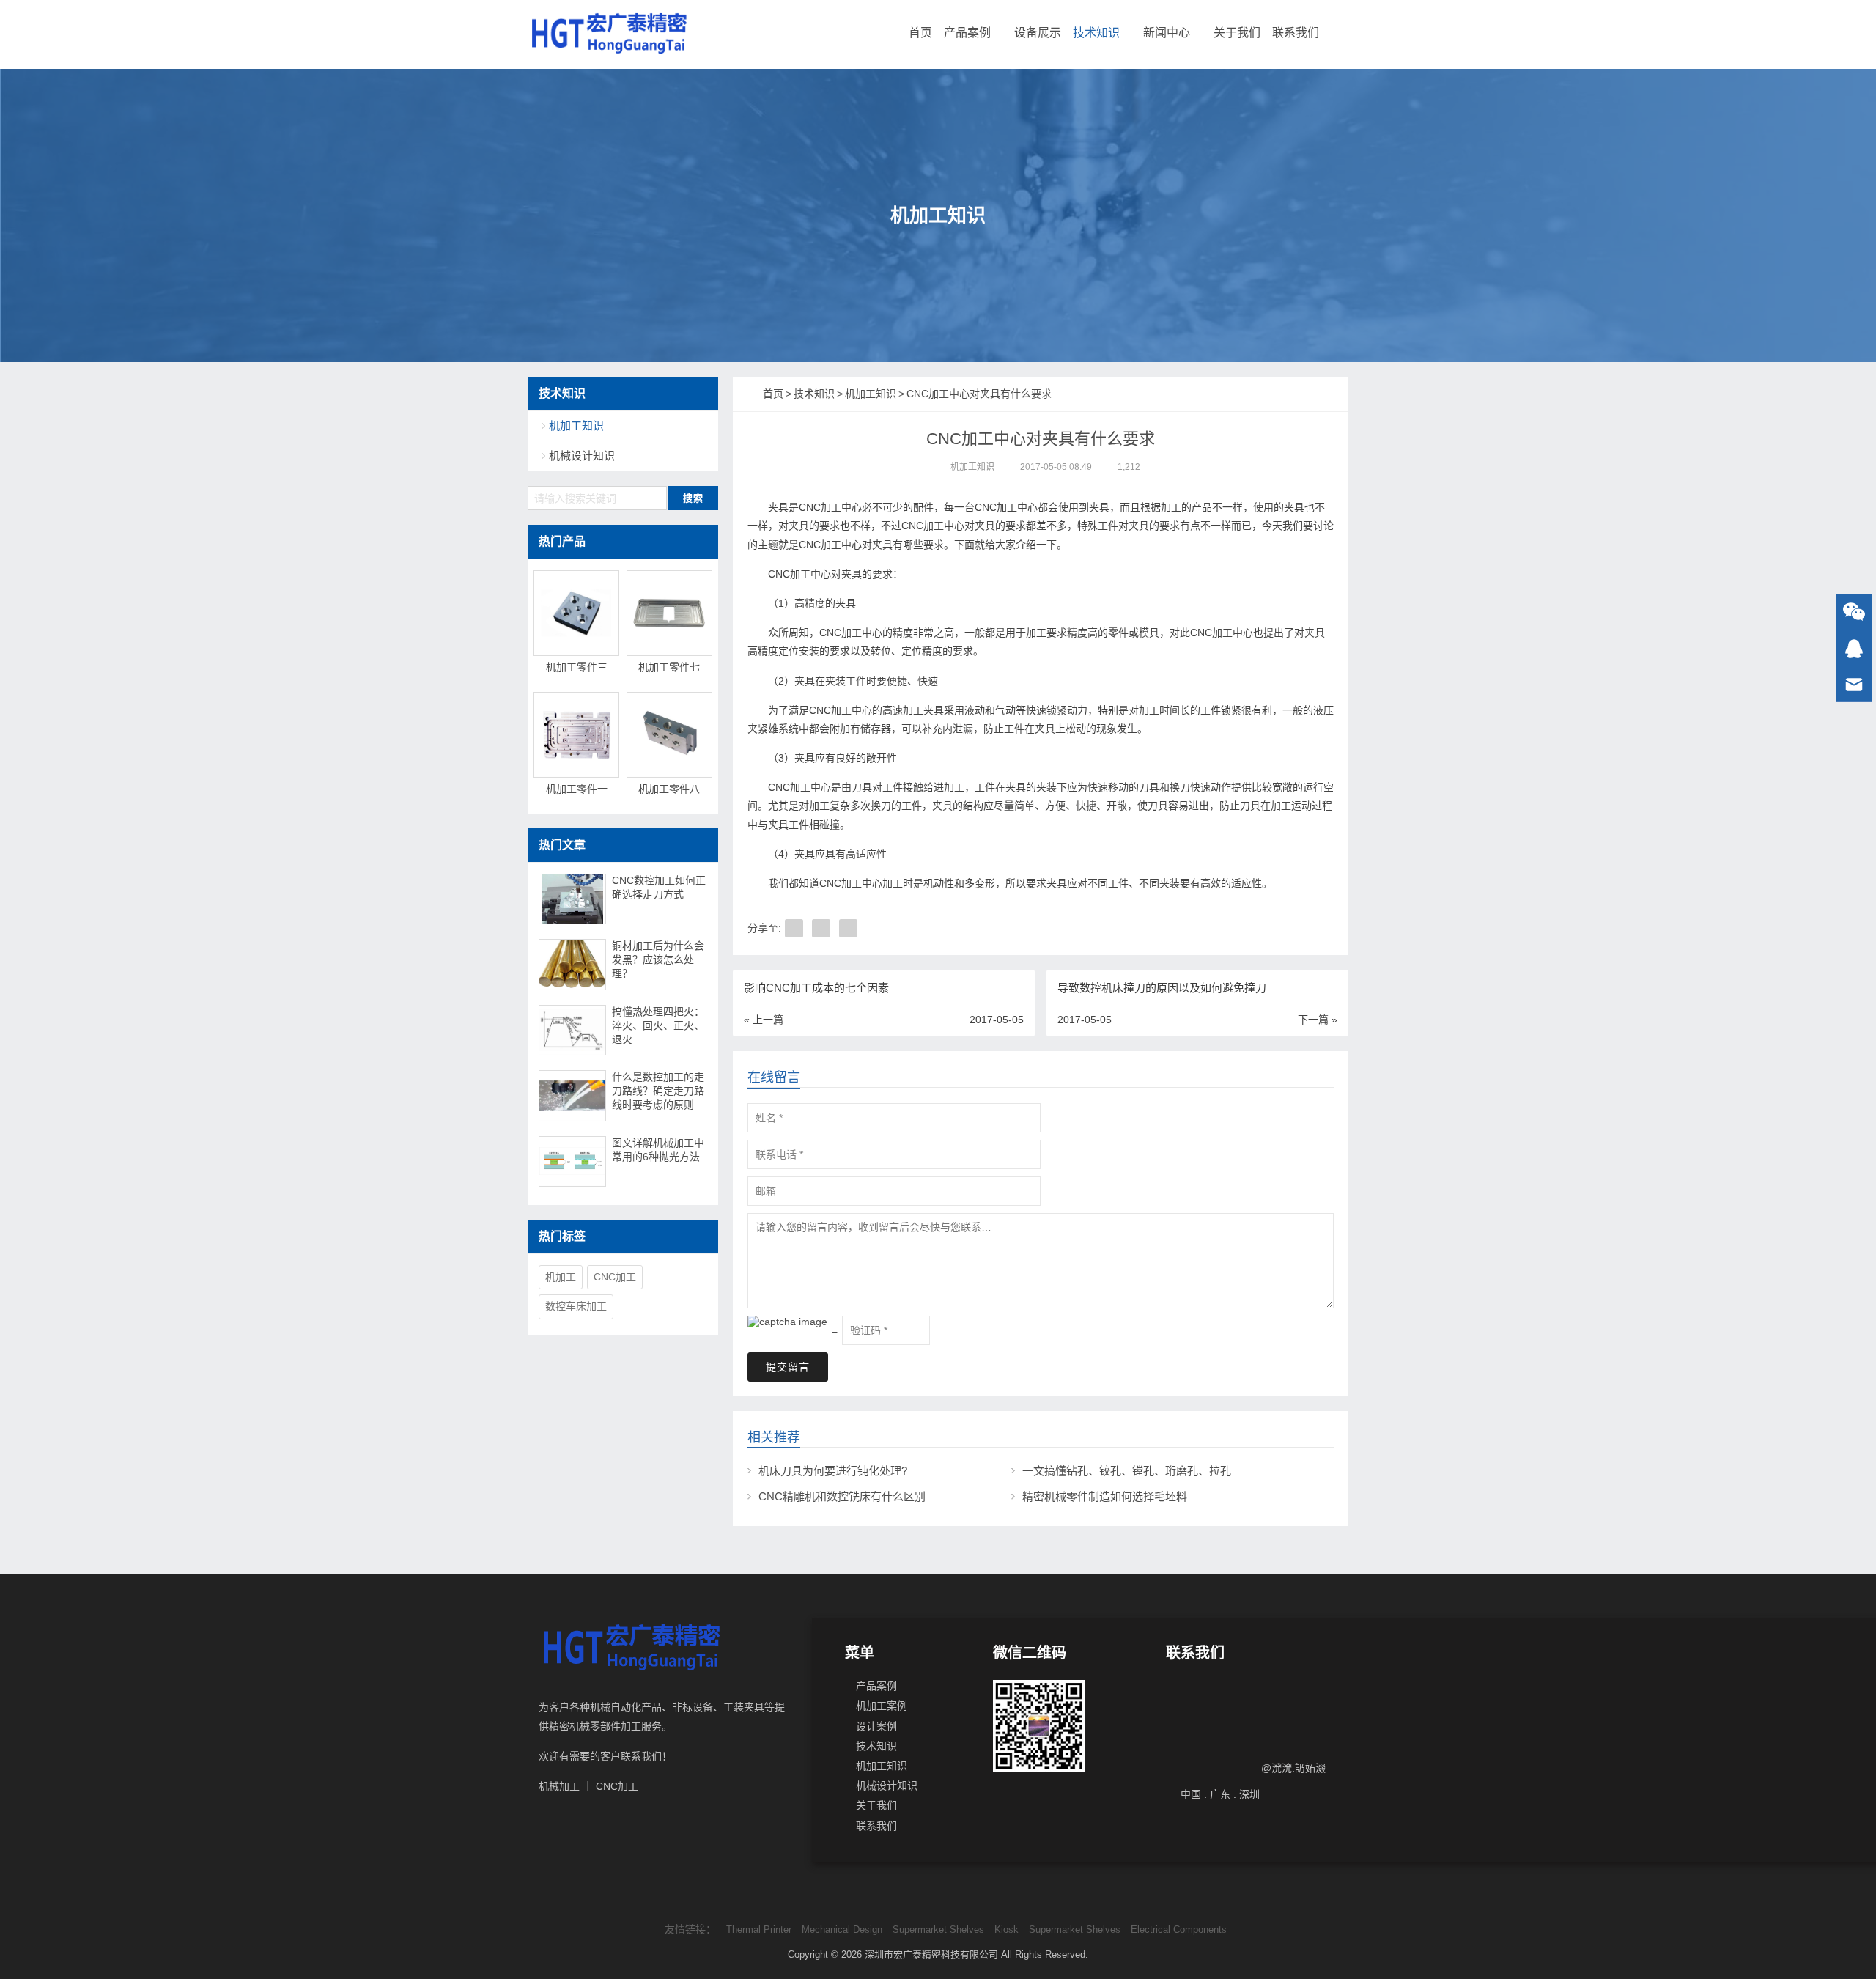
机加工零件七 (669, 667)
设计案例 (876, 1726)
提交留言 (788, 1367)
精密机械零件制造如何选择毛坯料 (1105, 1496)
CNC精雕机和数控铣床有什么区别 (842, 1496)
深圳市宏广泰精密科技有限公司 (931, 1954)
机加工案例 (882, 1706)
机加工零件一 (577, 789)
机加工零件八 (669, 789)
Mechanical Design (842, 1930)
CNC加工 (615, 1277)
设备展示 (1038, 33)
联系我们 (1296, 33)
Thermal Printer (759, 1930)
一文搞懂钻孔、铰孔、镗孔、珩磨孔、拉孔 (1127, 1471)
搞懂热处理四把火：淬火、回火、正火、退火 (658, 1025)
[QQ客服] (1854, 648)
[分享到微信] (821, 928)
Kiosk (1007, 1930)
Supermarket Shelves (938, 1930)
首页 (920, 33)
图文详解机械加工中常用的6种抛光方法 (658, 1150)
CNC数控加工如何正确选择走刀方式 (659, 887)
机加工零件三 (577, 667)
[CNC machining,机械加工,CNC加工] (609, 33)
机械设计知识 (582, 456)
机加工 (561, 1277)
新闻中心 (1167, 33)
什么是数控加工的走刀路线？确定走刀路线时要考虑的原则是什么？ (658, 1091)
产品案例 (967, 33)
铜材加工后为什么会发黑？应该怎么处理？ (658, 959)
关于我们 (1237, 33)
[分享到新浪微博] (848, 928)
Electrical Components (1179, 1930)
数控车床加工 (576, 1306)
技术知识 (1096, 33)
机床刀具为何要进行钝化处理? (833, 1471)
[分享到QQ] (794, 928)
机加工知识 (972, 467)
